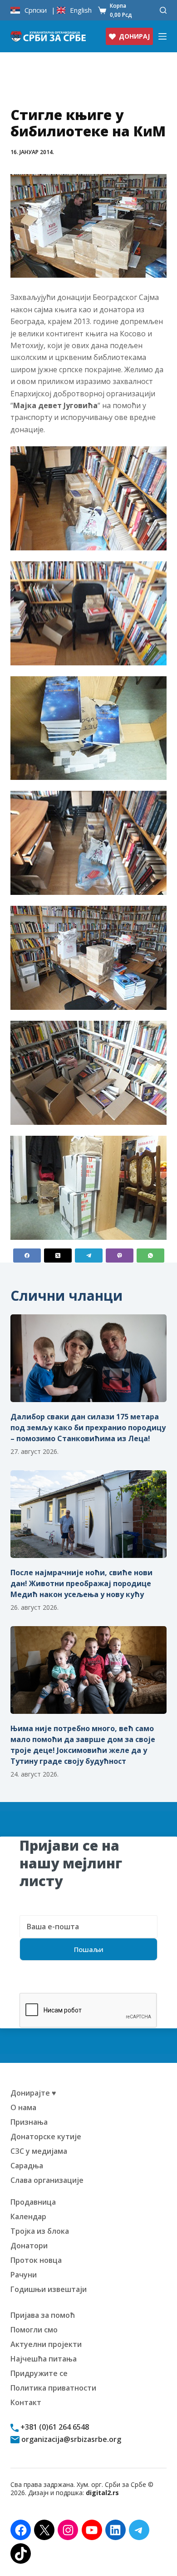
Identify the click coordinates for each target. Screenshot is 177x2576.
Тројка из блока (40, 2231)
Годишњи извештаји (49, 2289)
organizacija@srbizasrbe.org (70, 2439)
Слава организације (47, 2180)
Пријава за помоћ (43, 2315)
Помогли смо (34, 2330)
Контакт (26, 2402)
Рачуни (24, 2275)
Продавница (33, 2202)
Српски (36, 10)
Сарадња (27, 2166)
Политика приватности (53, 2388)
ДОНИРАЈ (134, 36)
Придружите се (39, 2373)
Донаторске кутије (46, 2137)
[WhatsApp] (150, 1256)
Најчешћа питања (44, 2359)
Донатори (29, 2246)
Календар (28, 2217)
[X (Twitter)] (58, 1256)
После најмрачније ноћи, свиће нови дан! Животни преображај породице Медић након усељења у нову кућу (81, 1583)
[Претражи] (163, 10)
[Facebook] (27, 1256)
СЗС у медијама (39, 2151)
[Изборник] (162, 36)
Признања (29, 2122)
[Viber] (120, 1256)
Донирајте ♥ (33, 2093)
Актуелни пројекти (46, 2344)
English (81, 10)
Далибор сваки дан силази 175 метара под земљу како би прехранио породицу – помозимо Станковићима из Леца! (88, 1428)
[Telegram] (89, 1256)
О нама (23, 2107)
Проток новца (36, 2260)
